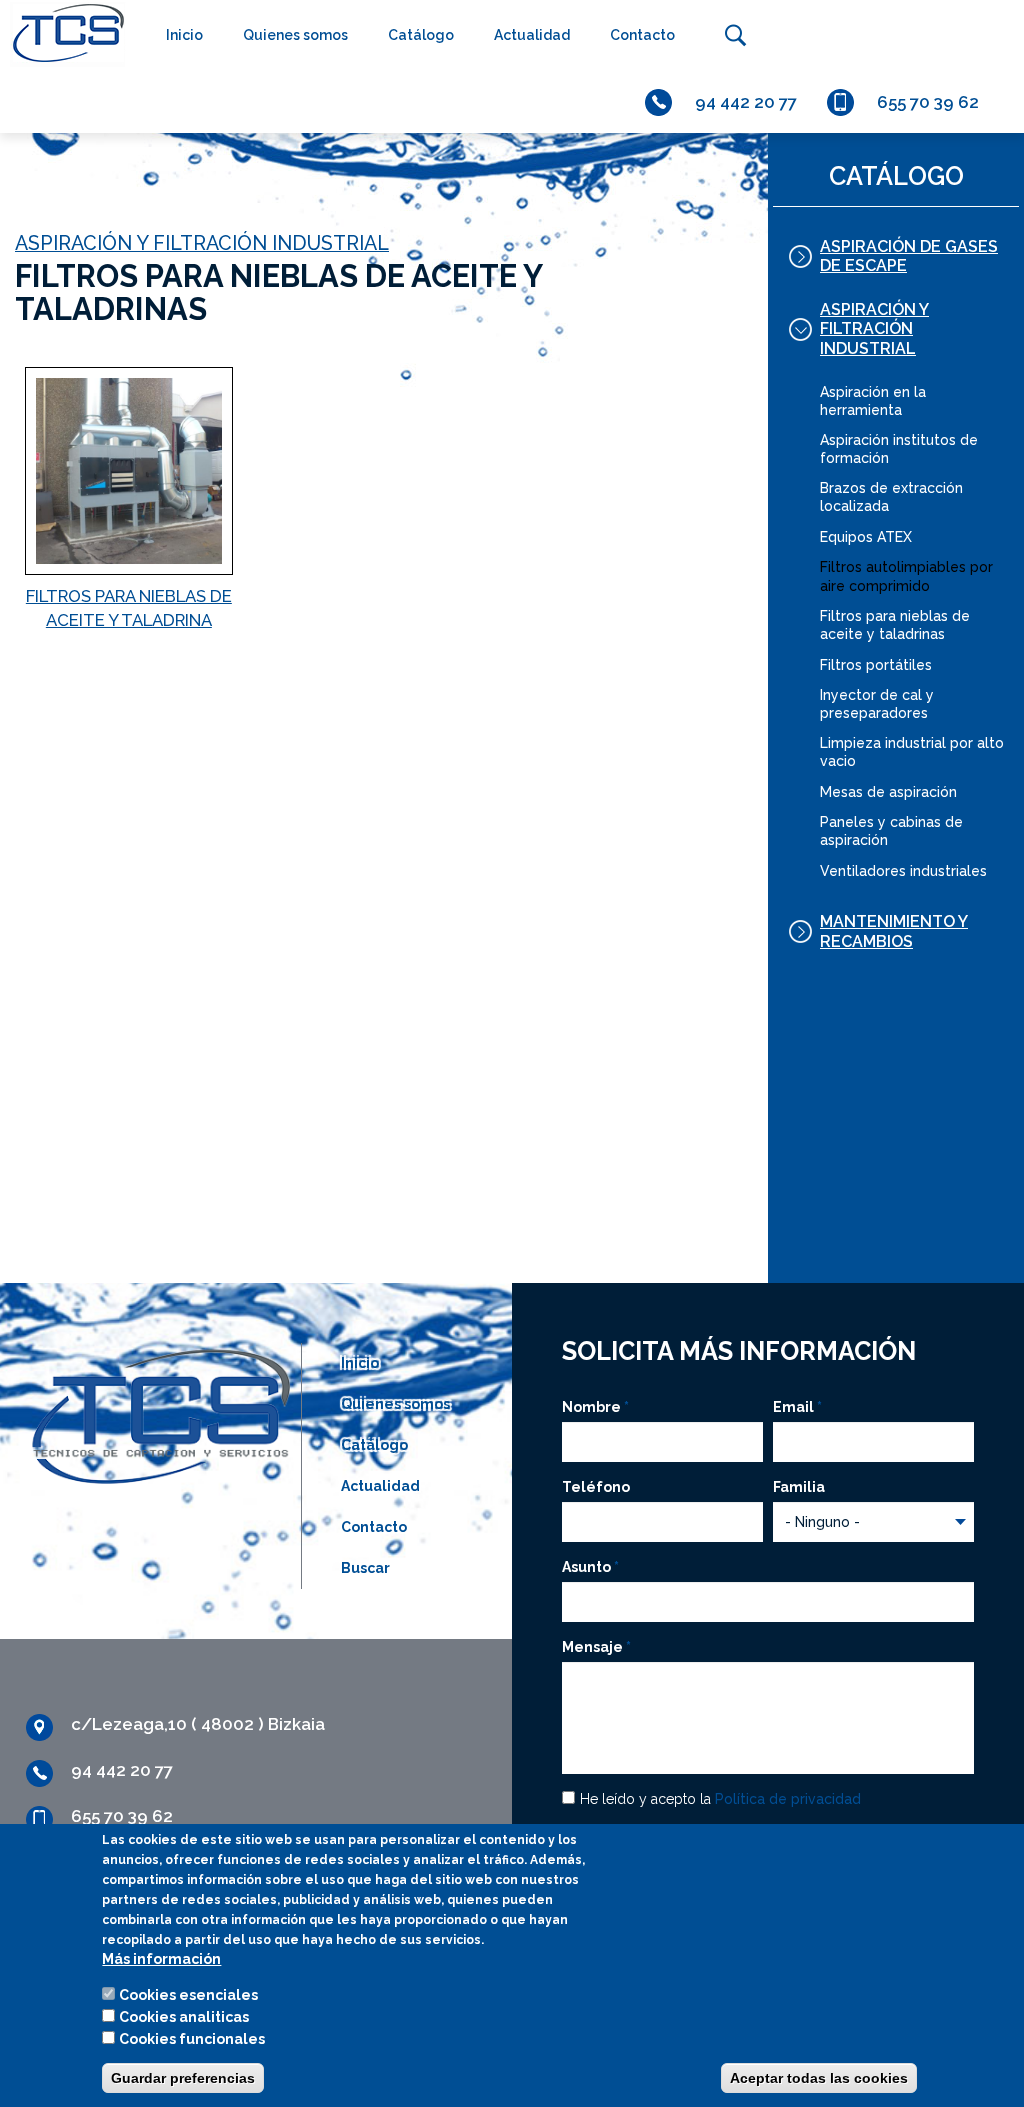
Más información (161, 1959)
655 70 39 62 (928, 102)
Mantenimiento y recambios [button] (894, 931)
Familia (799, 1487)
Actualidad (532, 35)
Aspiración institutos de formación (899, 449)
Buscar (735, 35)
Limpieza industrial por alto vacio (912, 752)
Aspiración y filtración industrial (202, 243)
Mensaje (596, 1647)
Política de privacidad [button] (788, 1799)
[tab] (896, 256)
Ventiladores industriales (903, 871)
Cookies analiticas (184, 2017)
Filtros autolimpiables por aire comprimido (906, 576)
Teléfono (596, 1487)
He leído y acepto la (720, 1799)
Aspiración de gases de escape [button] (909, 256)
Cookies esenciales (188, 1995)
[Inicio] (63, 33)
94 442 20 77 (746, 102)
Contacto (642, 35)
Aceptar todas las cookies (819, 2078)
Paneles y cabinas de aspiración (891, 831)
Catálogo (421, 35)
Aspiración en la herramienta (873, 401)
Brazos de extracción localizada (891, 497)
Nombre (595, 1407)
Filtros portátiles (876, 665)
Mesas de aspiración (888, 792)
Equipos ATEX (866, 537)
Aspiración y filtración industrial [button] (874, 328)
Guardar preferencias (183, 2078)
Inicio (184, 35)
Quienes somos (295, 35)
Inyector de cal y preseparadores (877, 704)
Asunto (590, 1567)
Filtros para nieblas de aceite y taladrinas (895, 625)
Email (797, 1407)
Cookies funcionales (192, 2039)
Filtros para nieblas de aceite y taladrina (129, 608)
